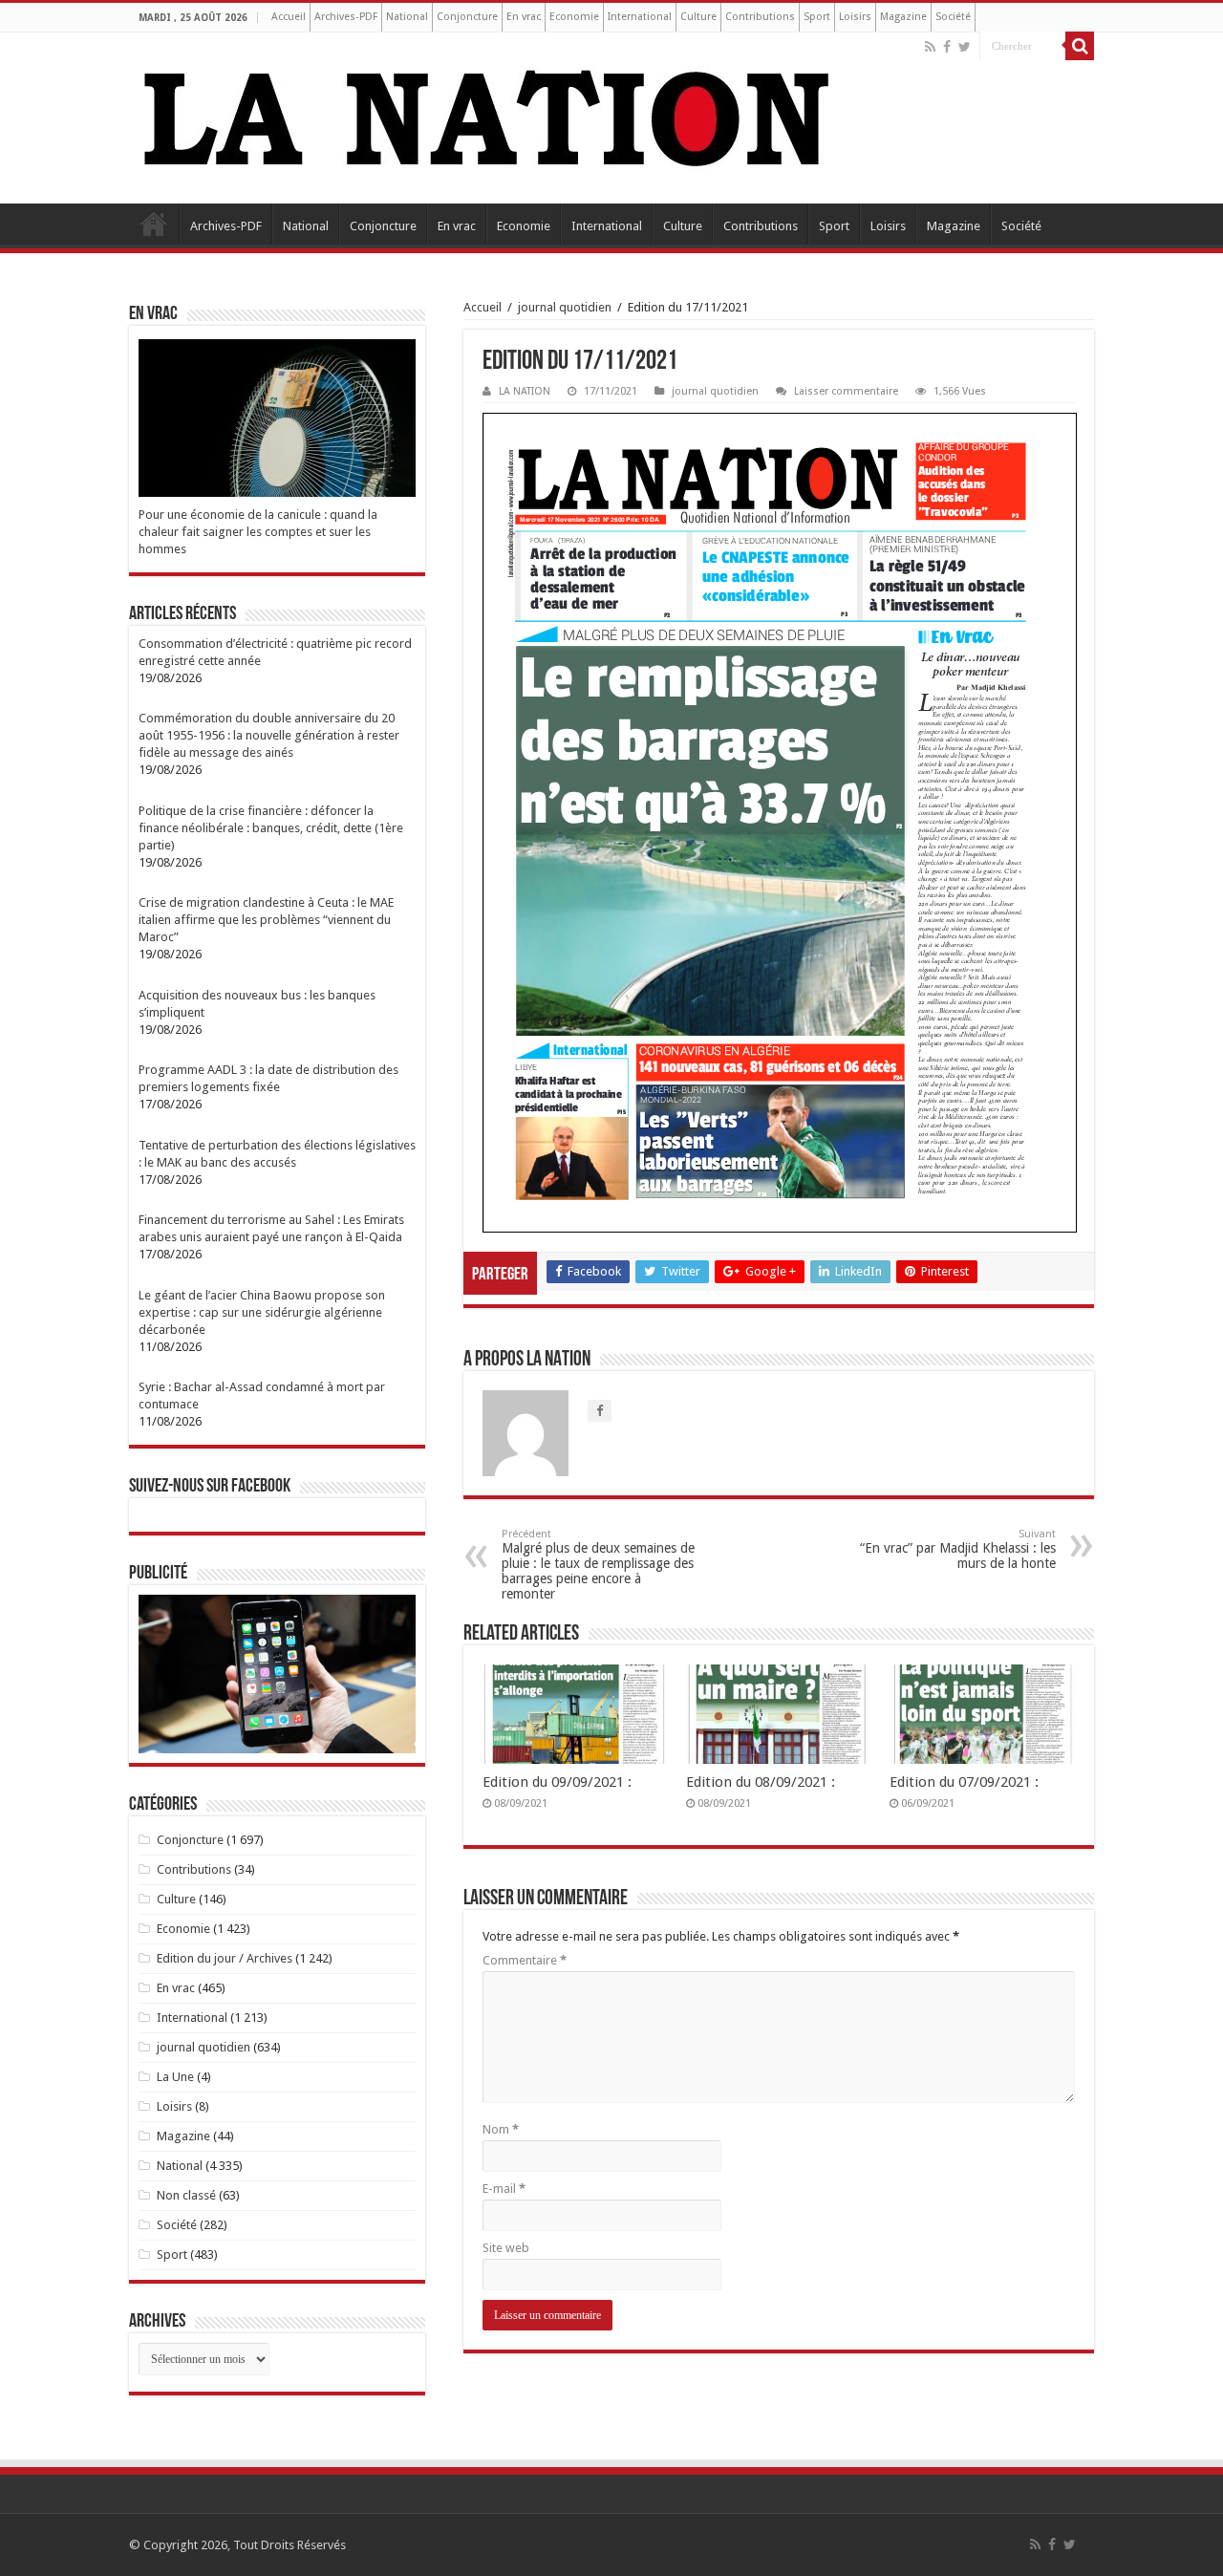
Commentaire (525, 1960)
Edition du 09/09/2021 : (557, 1782)
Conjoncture (467, 17)
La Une (175, 2077)
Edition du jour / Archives (225, 1958)
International (640, 17)
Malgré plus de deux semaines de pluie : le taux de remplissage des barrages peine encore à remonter (598, 1565)
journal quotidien (565, 307)
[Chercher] (1080, 46)
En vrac (524, 17)
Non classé (186, 2195)
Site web (506, 2248)
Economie (574, 17)
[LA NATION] (487, 115)
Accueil (289, 17)
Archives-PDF (346, 17)
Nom (501, 2129)
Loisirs (855, 17)
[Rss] (930, 47)
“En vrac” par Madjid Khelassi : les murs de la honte (958, 1549)
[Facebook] (947, 47)
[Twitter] (965, 47)
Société (953, 17)
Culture (698, 17)
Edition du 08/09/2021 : (761, 1782)
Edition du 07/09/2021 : (964, 1782)
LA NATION (525, 391)
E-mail (504, 2189)
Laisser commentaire (846, 391)
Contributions (760, 17)
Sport (817, 17)
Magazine (903, 17)
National (407, 17)
